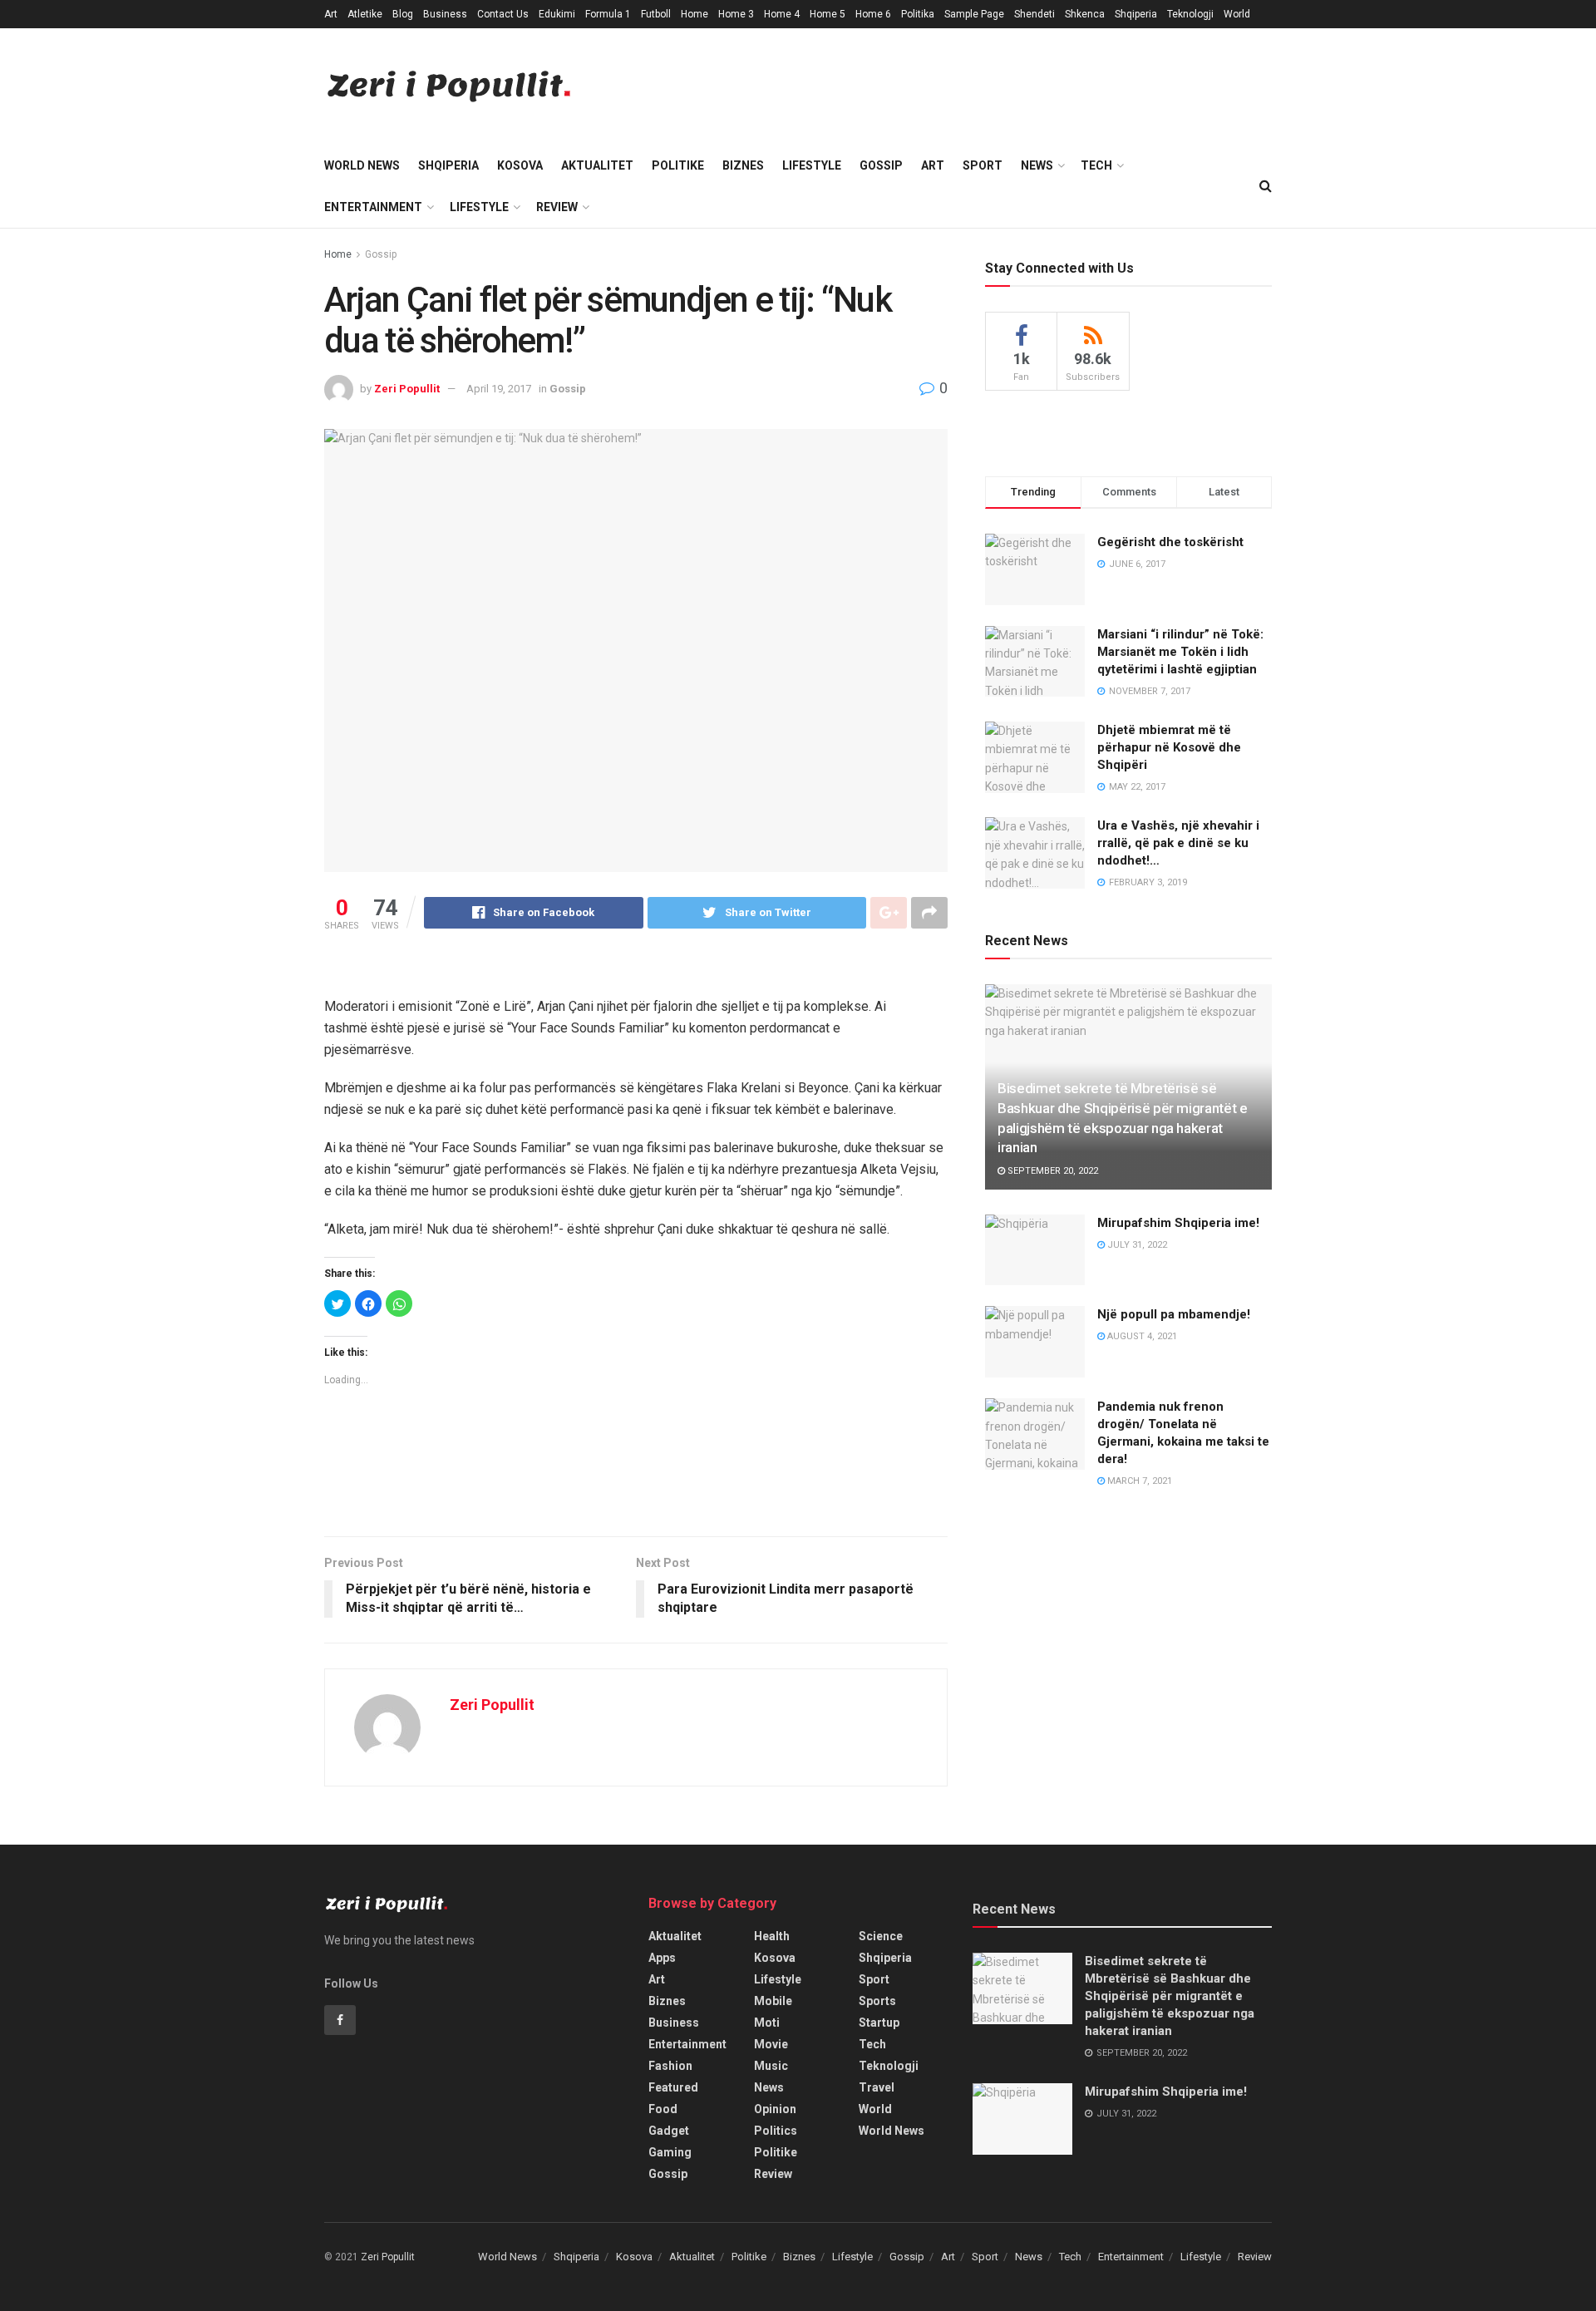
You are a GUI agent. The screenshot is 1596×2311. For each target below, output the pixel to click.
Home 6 (873, 14)
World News (362, 165)
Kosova (520, 165)
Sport (983, 165)
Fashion (670, 2066)
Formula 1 (608, 14)
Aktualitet (597, 165)
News (1037, 165)
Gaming (670, 2152)
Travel (877, 2087)
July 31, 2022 (1136, 1245)
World (1237, 14)
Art (331, 14)
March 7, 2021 (1138, 1481)
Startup (879, 2023)
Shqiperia (1136, 14)
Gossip (881, 165)
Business (445, 14)
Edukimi (557, 14)
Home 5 (828, 14)
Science (881, 1936)
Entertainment (373, 207)
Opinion (775, 2109)
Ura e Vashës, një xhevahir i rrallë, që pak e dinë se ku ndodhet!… (1178, 843)
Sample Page (974, 14)
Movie (771, 2044)
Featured (673, 2087)
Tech (1096, 165)
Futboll (656, 14)
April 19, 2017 (499, 389)
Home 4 (782, 14)
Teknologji (1190, 14)
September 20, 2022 (1052, 1171)
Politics (776, 2131)
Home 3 (736, 14)
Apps (662, 1958)
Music (771, 2066)
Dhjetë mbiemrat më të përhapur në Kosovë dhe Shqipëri (1169, 747)
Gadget (669, 2131)
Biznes (743, 165)
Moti (767, 2023)
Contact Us (503, 14)
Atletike (365, 14)
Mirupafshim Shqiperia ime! (1178, 1223)
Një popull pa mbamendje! (1174, 1314)
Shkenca (1085, 14)
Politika (918, 14)
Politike (678, 165)
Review (557, 207)
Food (663, 2109)
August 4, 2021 (1141, 1336)
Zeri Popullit (407, 389)
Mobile (773, 2001)
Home (695, 14)
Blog (403, 14)
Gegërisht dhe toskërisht (1170, 542)
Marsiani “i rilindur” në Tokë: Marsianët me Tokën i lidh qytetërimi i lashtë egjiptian (1180, 652)
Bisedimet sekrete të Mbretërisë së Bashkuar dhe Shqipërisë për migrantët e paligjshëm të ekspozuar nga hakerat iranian (1170, 1996)
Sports (877, 2001)
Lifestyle (812, 165)
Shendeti (1034, 14)
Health (772, 1936)
